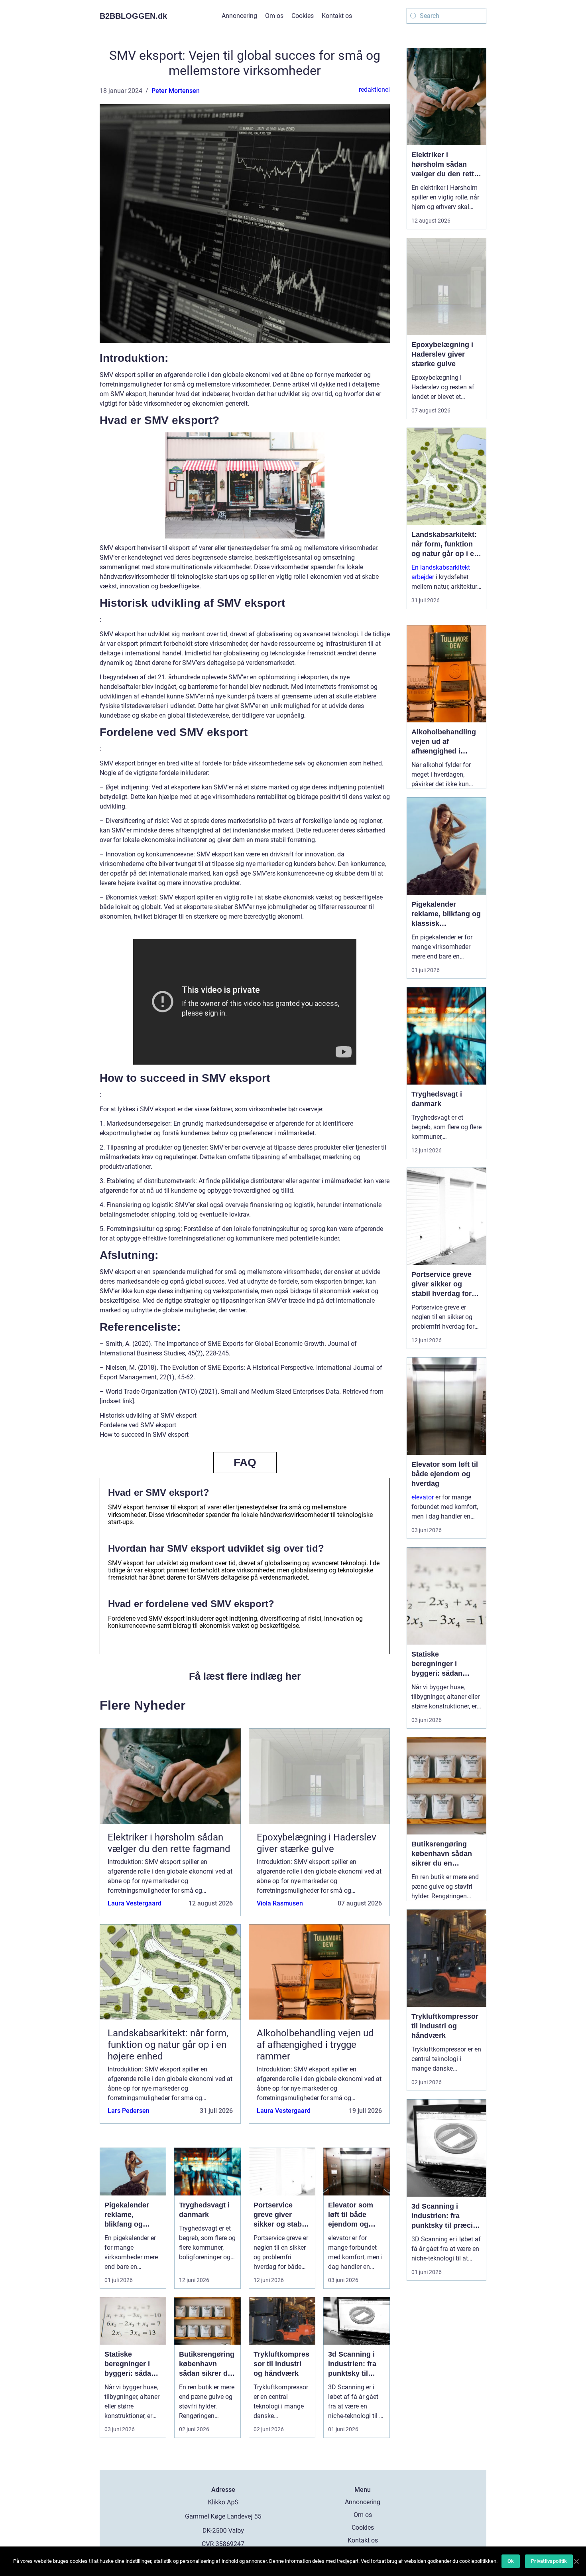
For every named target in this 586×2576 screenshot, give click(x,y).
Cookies (303, 16)
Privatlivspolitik (549, 2561)
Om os (274, 16)
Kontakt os (337, 16)
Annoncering (239, 16)
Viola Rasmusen (280, 1903)
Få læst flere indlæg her (245, 1676)
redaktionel (374, 90)
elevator (423, 1497)
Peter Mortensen (176, 91)
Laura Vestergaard (135, 1903)
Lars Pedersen (129, 2111)
